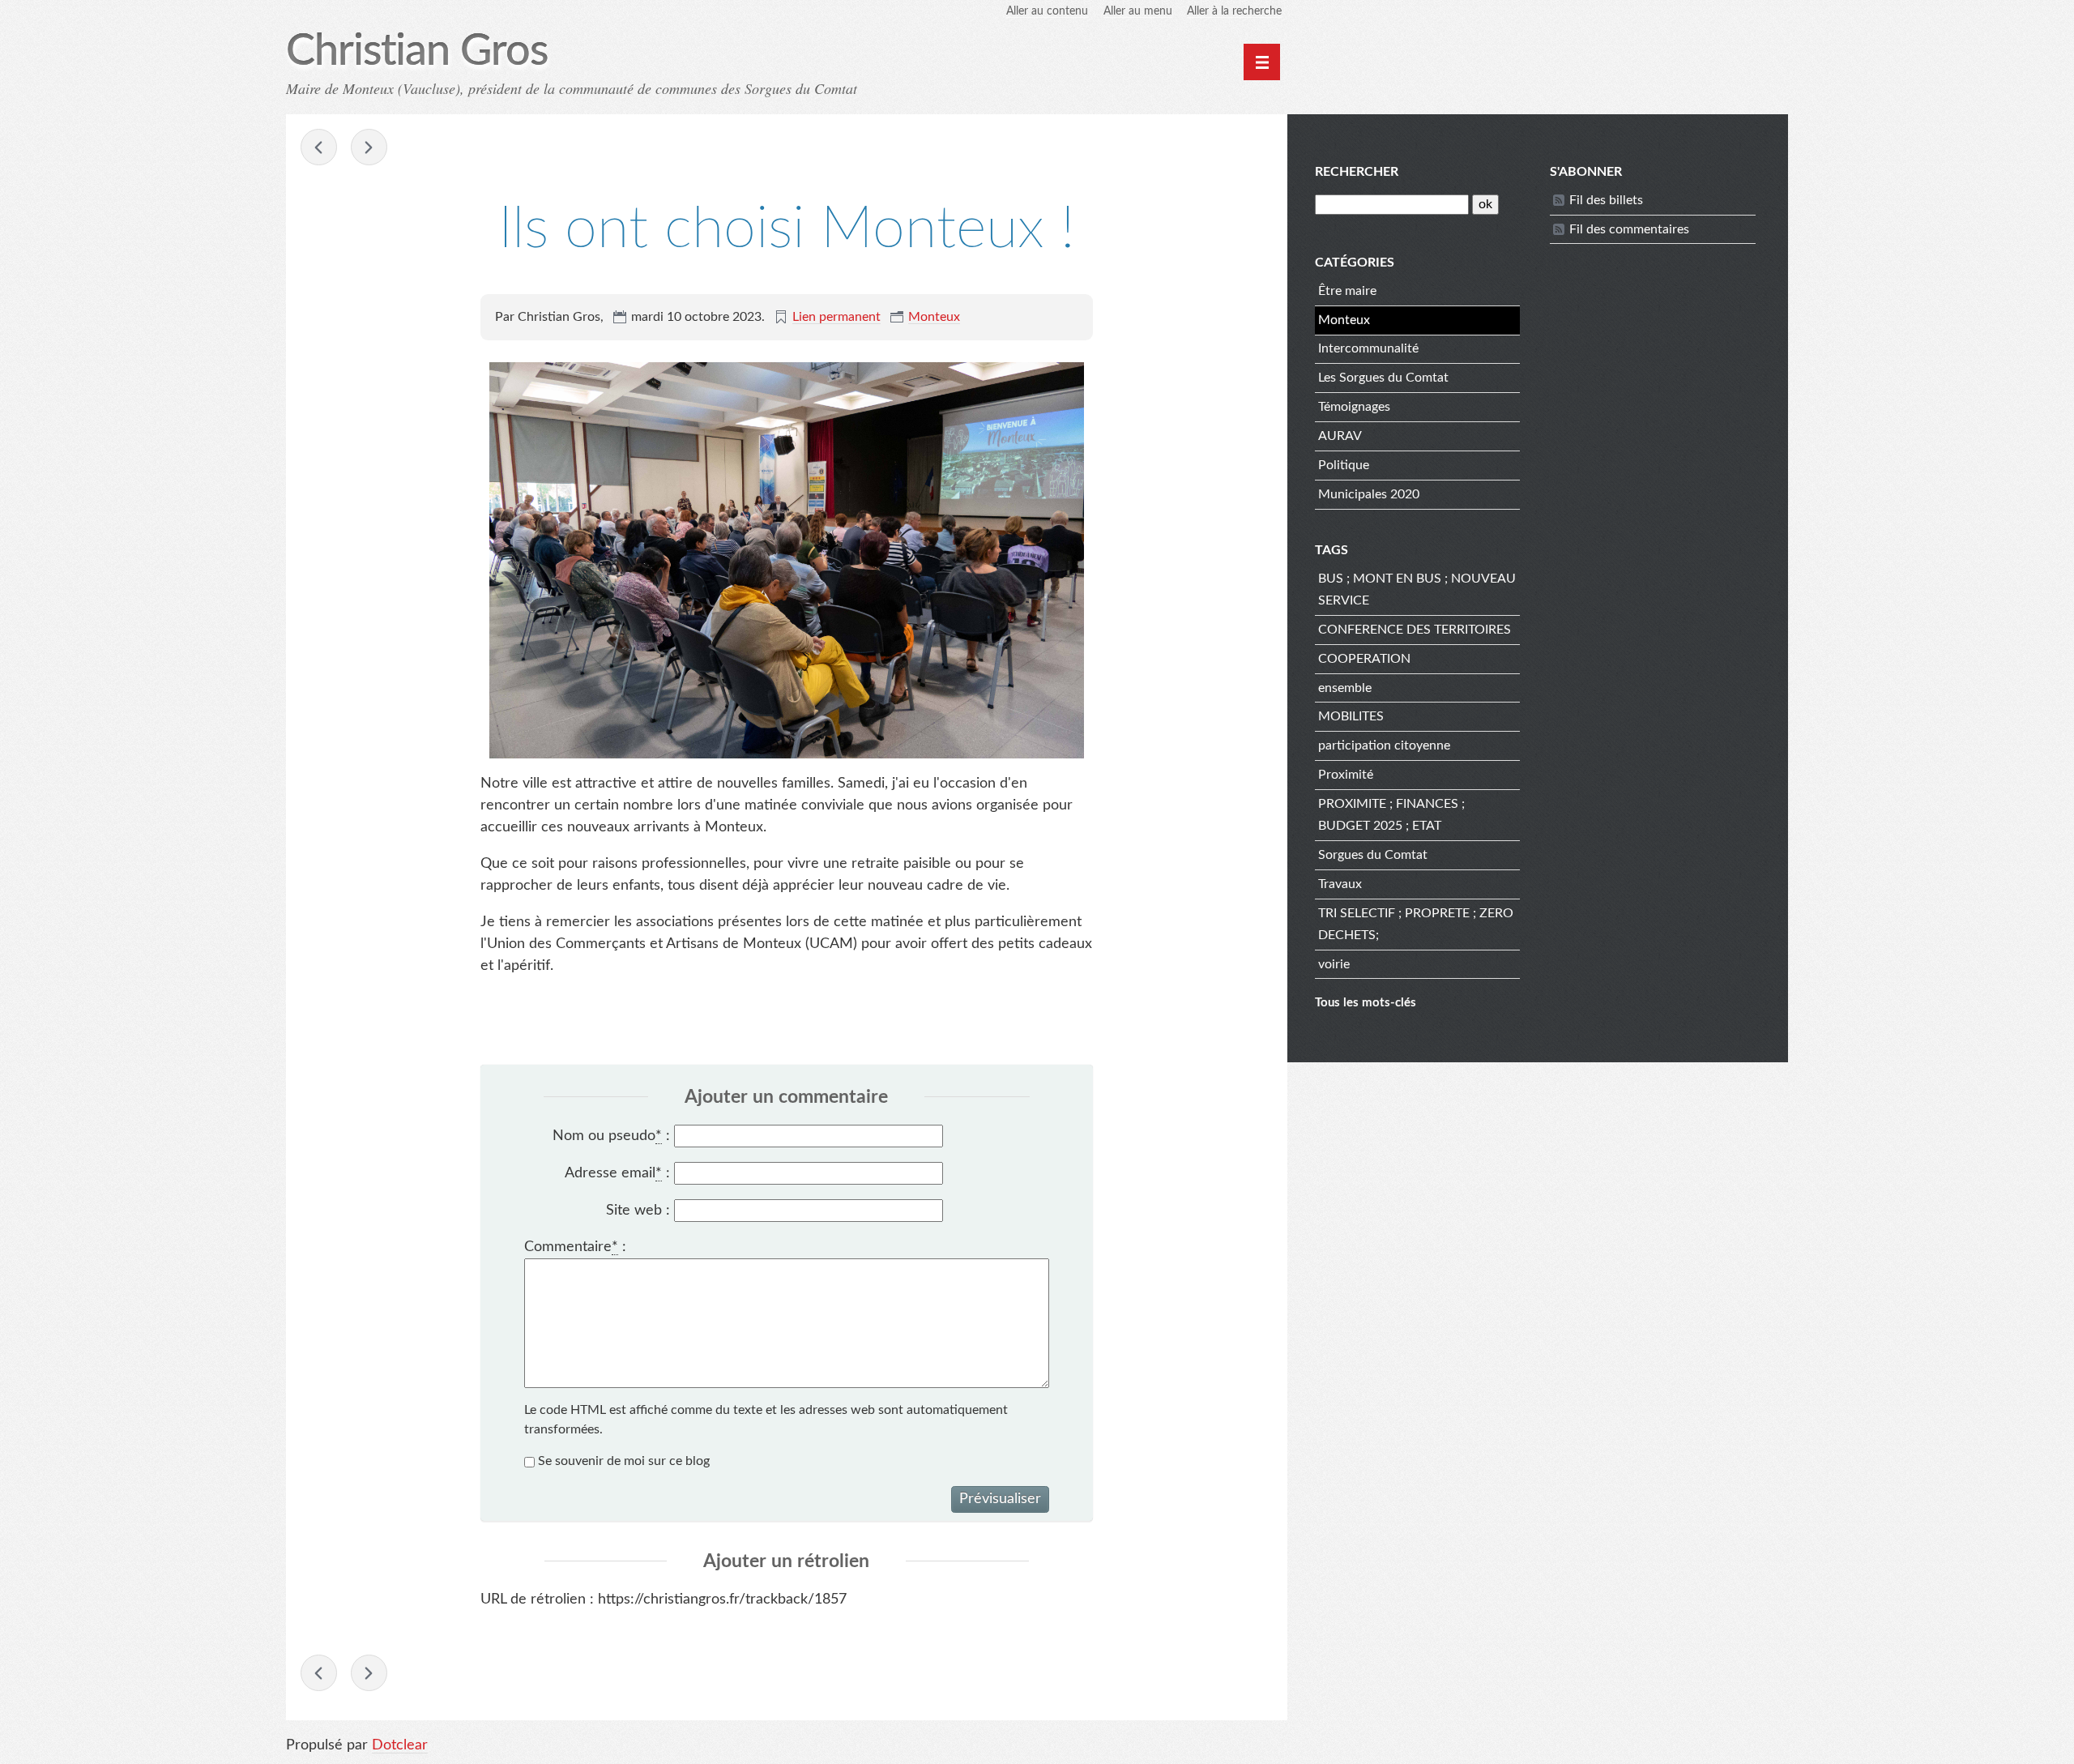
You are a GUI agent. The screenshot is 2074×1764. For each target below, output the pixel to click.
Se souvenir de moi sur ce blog (624, 1461)
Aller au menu (1138, 11)
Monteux (934, 317)
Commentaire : (575, 1247)
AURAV (1340, 436)
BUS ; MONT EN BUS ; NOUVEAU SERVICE (1417, 589)
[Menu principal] (1262, 62)
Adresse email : (617, 1173)
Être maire (1347, 291)
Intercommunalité (1368, 348)
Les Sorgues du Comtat (1383, 378)
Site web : (638, 1211)
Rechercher (1357, 172)
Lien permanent (836, 317)
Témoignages (1354, 407)
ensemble (1345, 688)
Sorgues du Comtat (1373, 855)
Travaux (1340, 884)
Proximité (1346, 775)
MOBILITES (1351, 716)
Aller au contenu (1047, 11)
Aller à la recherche (1234, 11)
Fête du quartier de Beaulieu (369, 147)
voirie (1334, 964)
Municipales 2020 (1369, 494)
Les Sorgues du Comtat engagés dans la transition (319, 147)
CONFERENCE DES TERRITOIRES (1415, 630)
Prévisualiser (1000, 1499)
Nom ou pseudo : (611, 1136)
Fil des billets (1606, 200)
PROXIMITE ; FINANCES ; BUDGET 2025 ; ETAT (1391, 815)
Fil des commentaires (1629, 229)
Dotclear (400, 1745)
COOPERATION (1364, 659)
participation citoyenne (1384, 745)
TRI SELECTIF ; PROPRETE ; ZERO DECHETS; (1416, 924)
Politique (1344, 465)
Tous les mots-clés (1366, 1003)
